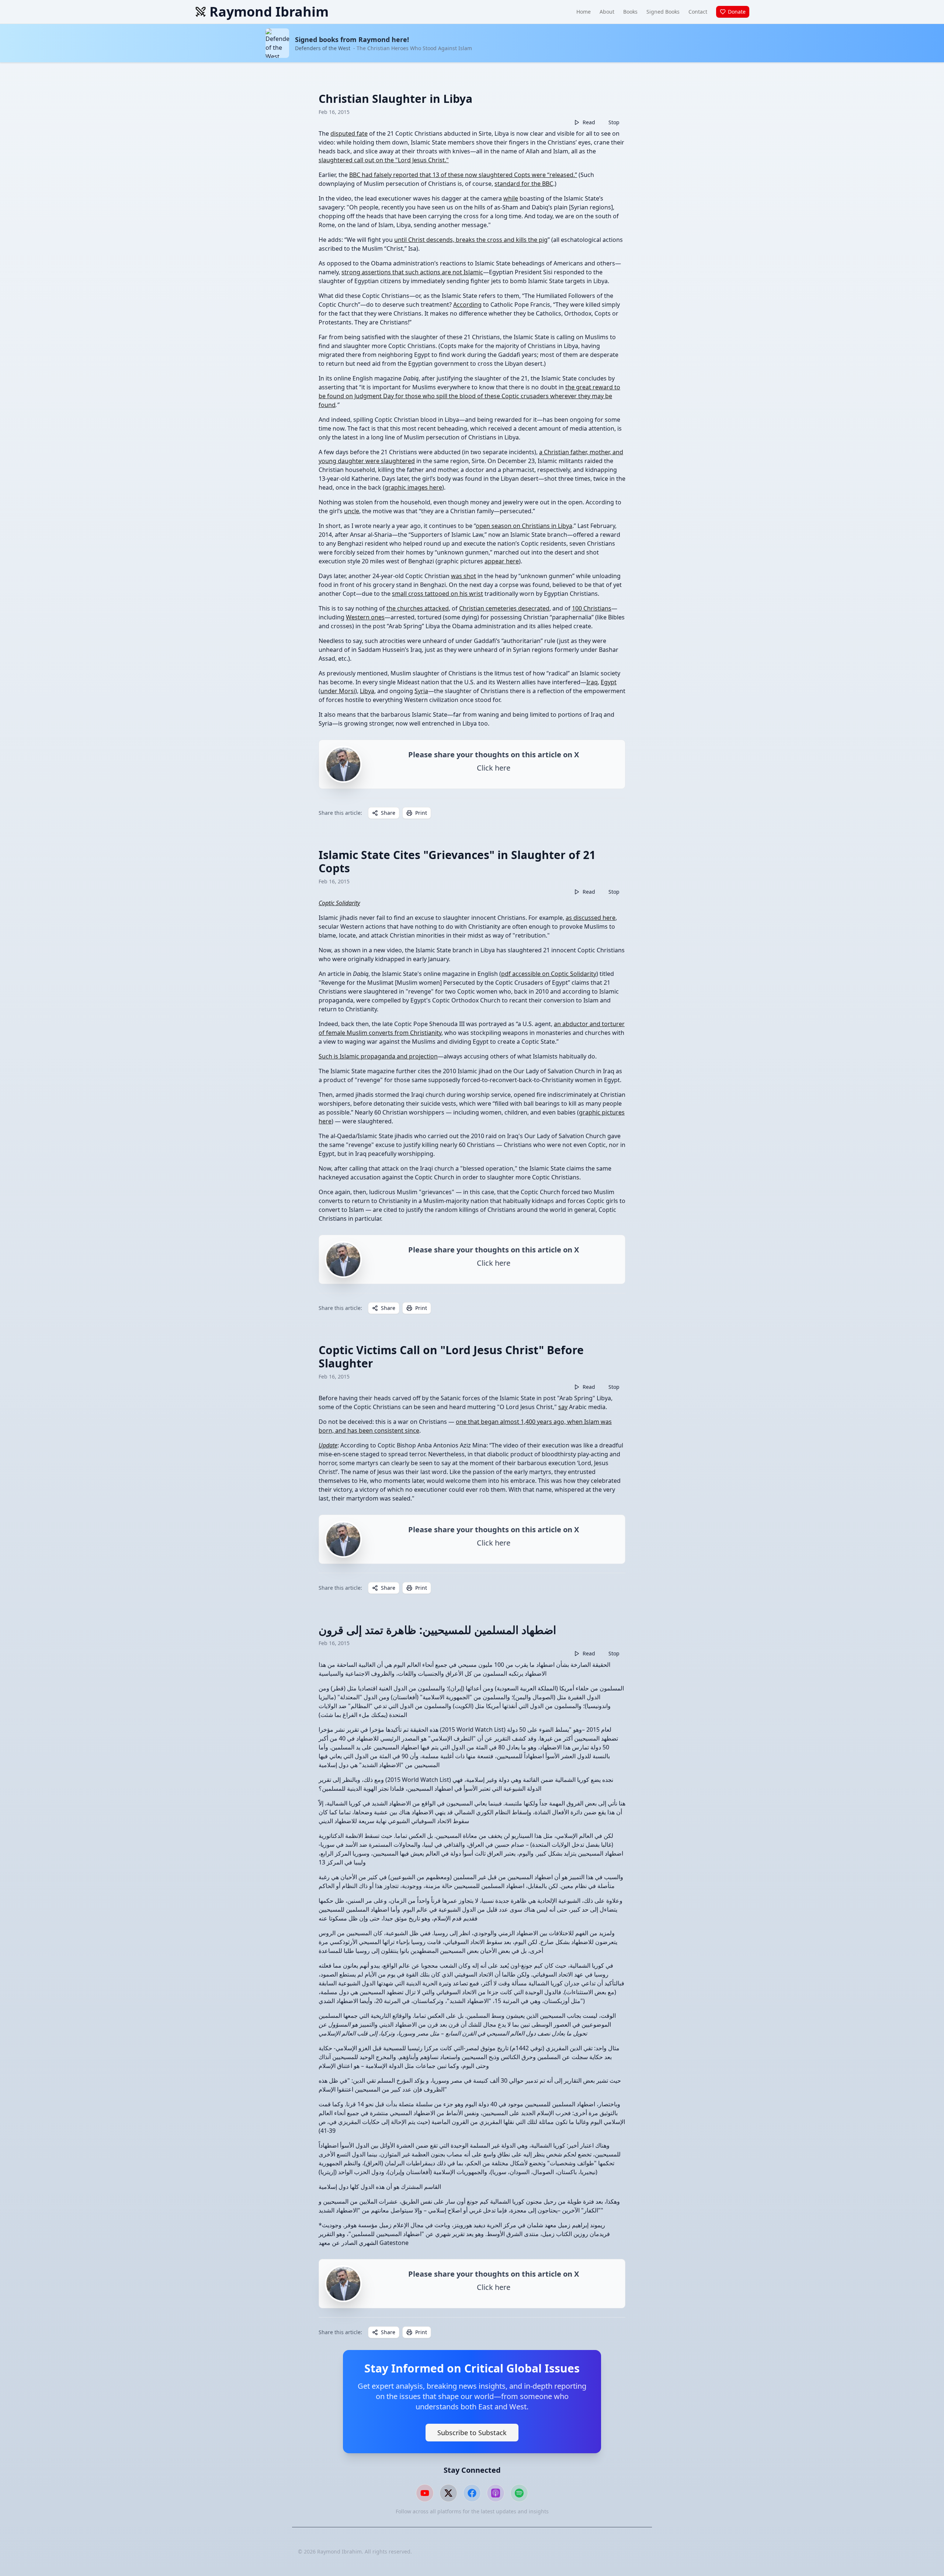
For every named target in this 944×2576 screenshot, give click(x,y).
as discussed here (591, 918)
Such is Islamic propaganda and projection (378, 1056)
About (607, 12)
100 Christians (592, 608)
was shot (464, 576)
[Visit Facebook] (472, 2493)
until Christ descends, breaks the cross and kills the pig (471, 240)
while (511, 198)
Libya (367, 691)
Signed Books (663, 12)
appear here (502, 561)
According (467, 305)
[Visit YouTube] (425, 2493)
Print (421, 813)
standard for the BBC (524, 184)
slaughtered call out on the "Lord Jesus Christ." (384, 160)
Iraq (592, 682)
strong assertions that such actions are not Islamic (412, 272)
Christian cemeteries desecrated (504, 608)
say (563, 1407)
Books (630, 12)
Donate (737, 12)
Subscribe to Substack (472, 2433)
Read (589, 122)
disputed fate (349, 133)
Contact (698, 12)
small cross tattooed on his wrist (438, 594)
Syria (421, 691)
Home (584, 12)
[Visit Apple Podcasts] (496, 2493)
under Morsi (338, 691)
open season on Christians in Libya (524, 526)
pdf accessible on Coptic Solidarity (549, 974)
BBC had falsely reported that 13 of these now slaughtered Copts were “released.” (463, 175)
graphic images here (413, 487)
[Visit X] (448, 2493)
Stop (614, 122)
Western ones (365, 617)
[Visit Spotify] (519, 2493)
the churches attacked (418, 608)
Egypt (609, 682)
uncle (352, 511)
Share (388, 813)
